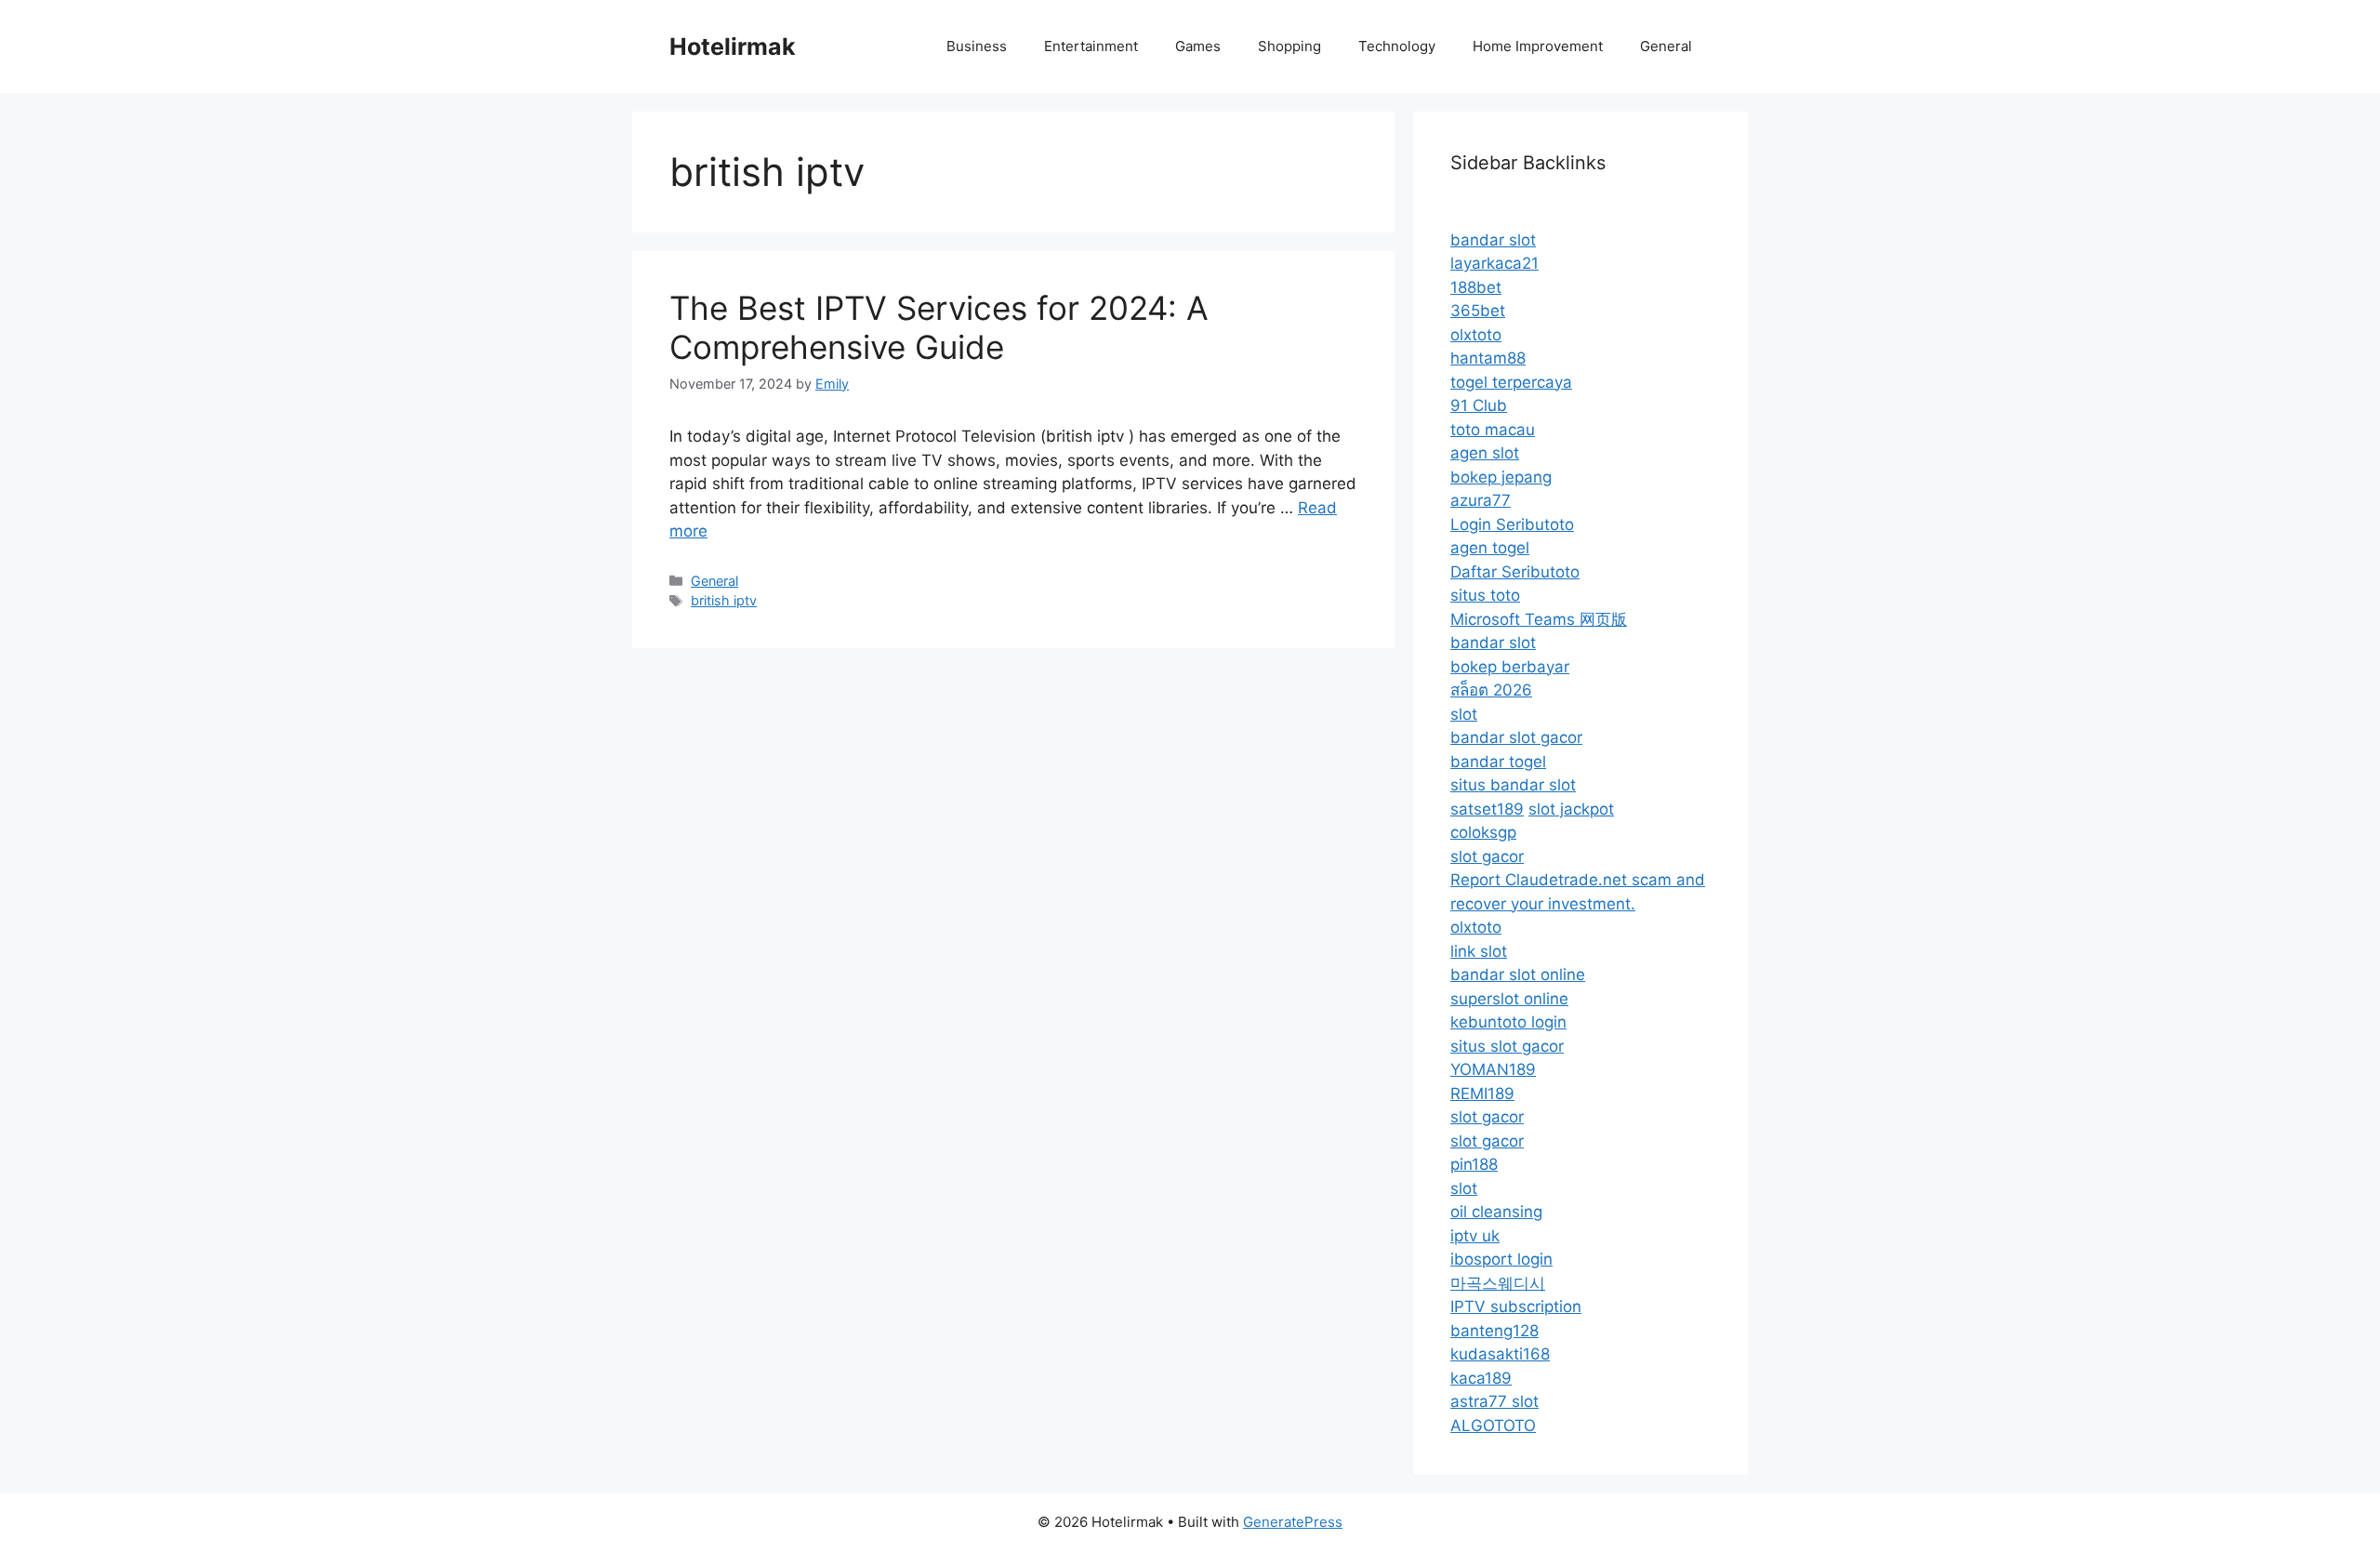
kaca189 (1481, 1378)
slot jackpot (1571, 809)
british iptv (724, 600)
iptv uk (1475, 1236)
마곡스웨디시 (1498, 1283)
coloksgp (1483, 832)
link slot (1479, 951)
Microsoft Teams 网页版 (1539, 619)
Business (977, 46)
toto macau (1493, 430)
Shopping (1289, 46)
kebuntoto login (1508, 1022)
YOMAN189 (1493, 1069)
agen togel (1490, 548)
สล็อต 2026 (1491, 690)
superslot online (1509, 999)
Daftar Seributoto (1515, 572)
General (1666, 46)
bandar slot (1493, 240)
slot (1464, 714)
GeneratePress (1293, 1522)
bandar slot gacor (1516, 737)
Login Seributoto (1512, 524)
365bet (1478, 311)
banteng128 (1494, 1331)
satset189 (1487, 809)
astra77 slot (1494, 1401)
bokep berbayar (1510, 667)
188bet (1476, 287)
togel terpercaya (1511, 382)
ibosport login (1501, 1259)
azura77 (1481, 500)
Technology (1397, 46)
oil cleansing (1496, 1212)
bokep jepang (1501, 477)
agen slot (1485, 453)
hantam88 (1488, 358)
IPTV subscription (1516, 1307)
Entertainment (1091, 46)
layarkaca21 (1494, 263)
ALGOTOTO (1493, 1426)
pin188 (1474, 1164)
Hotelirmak (733, 46)
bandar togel (1498, 762)
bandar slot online (1518, 975)
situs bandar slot (1513, 785)
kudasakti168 (1500, 1354)
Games (1198, 46)
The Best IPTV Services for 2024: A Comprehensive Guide (939, 327)
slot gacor (1487, 856)
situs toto (1485, 595)
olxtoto (1476, 335)
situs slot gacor (1507, 1046)
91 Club (1479, 405)
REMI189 (1482, 1094)
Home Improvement (1538, 46)
